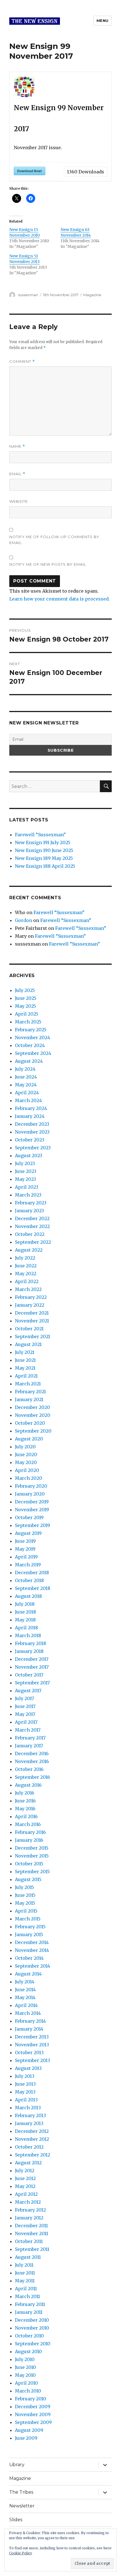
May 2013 (25, 2092)
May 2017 (25, 1714)
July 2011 (24, 2265)
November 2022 (32, 1226)
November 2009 (33, 2414)
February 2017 (30, 1738)
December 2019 (32, 1502)
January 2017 (29, 1746)
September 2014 (33, 1966)
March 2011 (27, 2296)
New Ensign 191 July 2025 (43, 842)
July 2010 (25, 2359)
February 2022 (31, 1297)
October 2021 (29, 1329)
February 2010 (31, 2399)
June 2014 (25, 1990)
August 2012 (28, 2163)
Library (17, 2465)
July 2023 (25, 1163)
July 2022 (25, 1258)
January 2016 (29, 1840)
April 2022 (27, 1281)
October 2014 (29, 1958)
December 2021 (32, 1313)
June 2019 (25, 1541)
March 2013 (28, 2108)
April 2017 (26, 1722)
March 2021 (28, 1384)
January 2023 (29, 1211)
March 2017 (28, 1730)
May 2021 (25, 1368)
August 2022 (29, 1250)
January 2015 (29, 1934)
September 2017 (32, 1683)
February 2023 (31, 1203)
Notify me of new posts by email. (48, 564)
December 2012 (32, 2131)
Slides (16, 2520)
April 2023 (27, 1187)
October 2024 (30, 1045)
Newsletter (22, 2506)
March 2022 (28, 1289)
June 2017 (25, 1706)
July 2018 (25, 1604)
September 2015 (32, 1872)
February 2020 (31, 1486)
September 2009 (33, 2422)
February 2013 (30, 2115)
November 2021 (32, 1321)
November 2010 (32, 2328)
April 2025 (27, 1014)
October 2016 (29, 1769)
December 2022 (32, 1218)
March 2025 (28, 1022)
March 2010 (28, 2391)
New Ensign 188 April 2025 (45, 866)
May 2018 (25, 1620)
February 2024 (31, 1108)
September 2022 (33, 1242)
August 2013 (28, 2068)
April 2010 (26, 2383)
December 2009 (33, 2407)
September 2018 (33, 1588)
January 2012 (29, 2218)
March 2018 (28, 1635)
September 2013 (33, 2060)
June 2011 (25, 2273)
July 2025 (25, 990)
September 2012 (33, 2155)
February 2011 (30, 2304)
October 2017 (29, 1675)
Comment (22, 362)
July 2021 (25, 1352)
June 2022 (26, 1266)
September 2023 (33, 1148)
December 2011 (31, 2226)
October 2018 (29, 1580)
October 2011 (29, 2241)
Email (17, 474)
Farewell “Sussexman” (40, 835)
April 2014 (26, 2005)
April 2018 (26, 1628)
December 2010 (32, 2320)
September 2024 (33, 1053)
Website (19, 501)
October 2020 (30, 1423)
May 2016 (25, 1809)
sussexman (28, 295)
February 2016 (30, 1832)
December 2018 (32, 1573)
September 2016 (33, 1777)
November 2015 (32, 1856)
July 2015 (24, 1887)
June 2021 (25, 1360)
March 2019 (28, 1565)
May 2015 (25, 1903)
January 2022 (30, 1305)
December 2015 (32, 1848)
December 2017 (32, 1659)
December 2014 (32, 1942)
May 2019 (25, 1549)
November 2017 (32, 1667)
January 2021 (29, 1399)
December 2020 (33, 1407)
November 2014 (32, 1950)
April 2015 (26, 1911)
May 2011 (25, 2281)
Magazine (92, 295)
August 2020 (29, 1439)
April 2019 (26, 1557)
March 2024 (28, 1100)
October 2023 (30, 1140)
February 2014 (30, 2021)
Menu (103, 21)
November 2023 (32, 1132)
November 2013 (32, 2045)
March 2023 (28, 1195)
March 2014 (28, 2013)
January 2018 (29, 1651)
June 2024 (26, 1077)
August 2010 (28, 2351)
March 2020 (29, 1478)
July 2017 (24, 1698)
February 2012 (30, 2210)
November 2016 (32, 1761)
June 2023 (26, 1171)
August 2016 (28, 1785)
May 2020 (26, 1462)
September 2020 (33, 1431)
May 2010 (25, 2375)
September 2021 (33, 1336)
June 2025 (26, 998)
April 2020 (27, 1470)
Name (17, 446)
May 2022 (26, 1274)
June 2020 (26, 1454)
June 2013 (25, 2084)
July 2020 (25, 1447)
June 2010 (25, 2367)
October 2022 (30, 1234)
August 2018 (28, 1596)
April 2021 (26, 1376)
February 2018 (31, 1643)
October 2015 (29, 1864)
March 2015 (28, 1919)
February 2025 (31, 1030)
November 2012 (32, 2139)
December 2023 (32, 1124)
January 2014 (29, 2029)
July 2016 (25, 1793)
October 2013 (29, 2052)
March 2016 (28, 1824)
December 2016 (32, 1753)
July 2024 (25, 1069)
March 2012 (28, 2202)
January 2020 (30, 1494)
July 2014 (25, 1982)
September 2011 (32, 2249)
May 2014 (25, 1997)
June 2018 (25, 1612)
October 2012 (29, 2147)
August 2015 (28, 1879)
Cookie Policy (21, 2553)
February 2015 (30, 1927)
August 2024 (29, 1061)
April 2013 (26, 2100)
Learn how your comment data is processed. (60, 599)
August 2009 (29, 2430)
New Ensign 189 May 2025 (44, 858)
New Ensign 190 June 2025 (44, 850)
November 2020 (33, 1415)
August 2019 (28, 1533)
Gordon (23, 920)
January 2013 (29, 2123)
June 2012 (25, 2178)
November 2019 (32, 1510)
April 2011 (26, 2289)
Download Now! (30, 171)
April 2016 (26, 1816)
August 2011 (28, 2257)
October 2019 (29, 1517)
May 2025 (25, 1006)
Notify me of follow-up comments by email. (54, 540)
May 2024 (26, 1085)
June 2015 (25, 1895)
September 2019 (33, 1525)
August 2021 (28, 1344)
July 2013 (25, 2076)
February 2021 (30, 1392)
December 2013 (32, 2037)
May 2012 (25, 2186)
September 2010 (33, 2344)
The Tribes (21, 2492)
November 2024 (33, 1037)
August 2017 (28, 1691)
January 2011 (29, 2312)
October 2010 (29, 2336)
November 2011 (32, 2233)
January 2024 (30, 1116)
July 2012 (25, 2171)
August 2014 (28, 1974)
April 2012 (26, 2194)
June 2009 (26, 2438)
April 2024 (27, 1093)
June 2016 (25, 1801)
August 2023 (29, 1156)
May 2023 (25, 1179)
